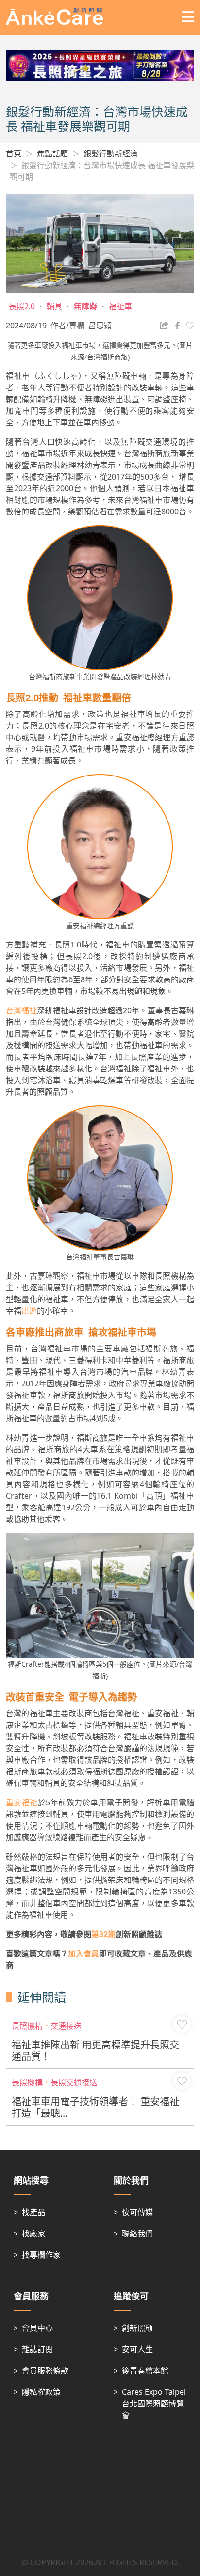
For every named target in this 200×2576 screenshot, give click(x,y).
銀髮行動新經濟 (111, 154)
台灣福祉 (21, 1010)
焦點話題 (52, 154)
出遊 (29, 1311)
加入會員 (83, 1954)
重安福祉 (22, 1802)
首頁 (14, 154)
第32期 (103, 1934)
